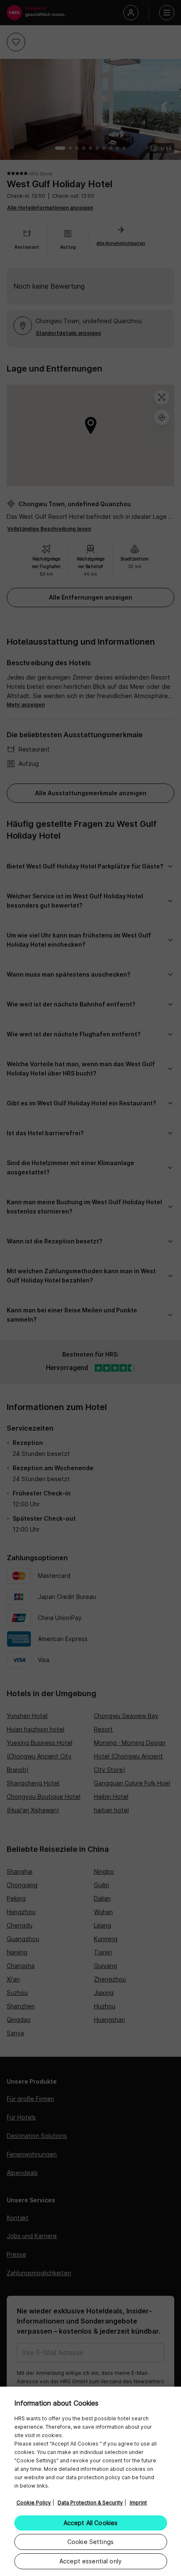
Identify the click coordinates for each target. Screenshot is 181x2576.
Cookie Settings (90, 2542)
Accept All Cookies (91, 2523)
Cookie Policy (34, 2503)
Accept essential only (90, 2561)
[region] (90, 2481)
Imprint (138, 2503)
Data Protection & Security (90, 2503)
